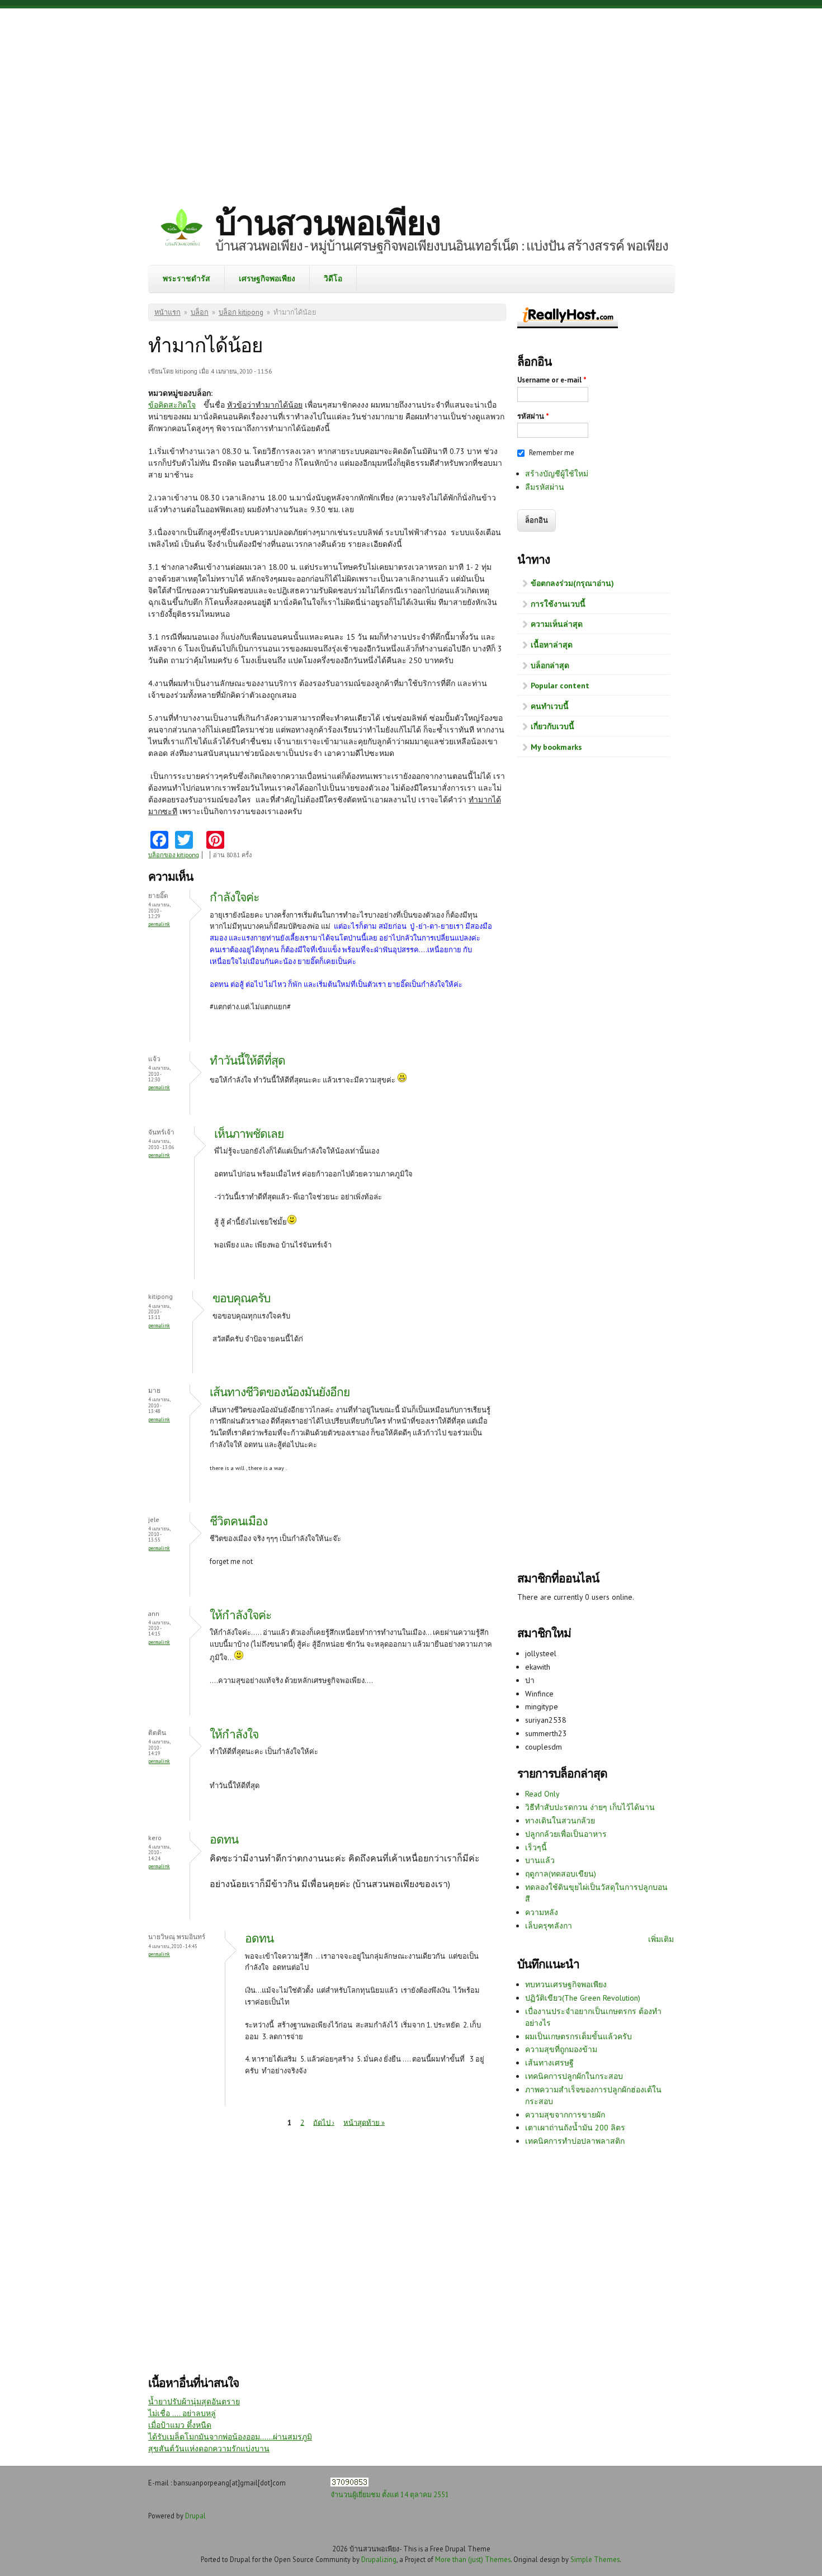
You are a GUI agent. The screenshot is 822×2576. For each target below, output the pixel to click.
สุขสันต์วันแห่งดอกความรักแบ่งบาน (209, 2449)
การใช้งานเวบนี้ (558, 604)
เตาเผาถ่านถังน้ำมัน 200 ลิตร (575, 2128)
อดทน (224, 1839)
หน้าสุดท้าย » (364, 2122)
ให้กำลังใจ (234, 1734)
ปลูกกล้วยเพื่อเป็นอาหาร (566, 1834)
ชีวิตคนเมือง (238, 1521)
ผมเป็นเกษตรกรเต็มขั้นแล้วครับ (578, 2036)
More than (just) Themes (473, 2559)
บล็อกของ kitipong (174, 855)
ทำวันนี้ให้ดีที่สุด (247, 1060)
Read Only (542, 1794)
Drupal (195, 2516)
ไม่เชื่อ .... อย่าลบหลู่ (182, 2413)
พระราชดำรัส (186, 278)
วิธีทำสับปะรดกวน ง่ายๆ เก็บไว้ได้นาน (590, 1807)
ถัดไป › (324, 2122)
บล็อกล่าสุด (550, 665)
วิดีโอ (333, 278)
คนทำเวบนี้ (550, 706)
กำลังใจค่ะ (234, 897)
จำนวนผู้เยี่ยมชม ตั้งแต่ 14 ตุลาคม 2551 (390, 2494)
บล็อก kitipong (241, 312)
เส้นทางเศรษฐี (549, 2063)
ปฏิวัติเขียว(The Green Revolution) (583, 1998)
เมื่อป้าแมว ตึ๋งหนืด (180, 2425)
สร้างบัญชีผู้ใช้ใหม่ (557, 474)
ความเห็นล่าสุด (557, 624)
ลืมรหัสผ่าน (545, 487)
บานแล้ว (540, 1860)
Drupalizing (379, 2559)
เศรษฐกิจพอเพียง (267, 278)
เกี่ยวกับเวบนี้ (552, 726)
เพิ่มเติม (661, 1939)
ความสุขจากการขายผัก (565, 2115)
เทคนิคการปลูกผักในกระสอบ (574, 2076)
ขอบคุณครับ (241, 1298)
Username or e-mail (552, 380)
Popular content (560, 686)
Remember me (552, 453)
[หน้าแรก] (182, 229)
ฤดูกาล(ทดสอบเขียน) (561, 1874)
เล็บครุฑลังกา (549, 1926)
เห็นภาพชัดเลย (249, 1134)
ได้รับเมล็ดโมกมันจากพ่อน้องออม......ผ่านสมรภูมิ (230, 2437)
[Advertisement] (411, 98)
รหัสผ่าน (533, 416)
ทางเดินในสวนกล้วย (560, 1821)
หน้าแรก (167, 312)
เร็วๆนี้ (536, 1847)
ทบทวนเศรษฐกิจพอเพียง (566, 1984)
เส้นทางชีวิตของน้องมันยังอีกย (280, 1392)
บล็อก (200, 312)
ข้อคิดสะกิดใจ (172, 405)
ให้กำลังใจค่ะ (240, 1615)
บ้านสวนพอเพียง (328, 223)
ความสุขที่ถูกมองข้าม (561, 2049)
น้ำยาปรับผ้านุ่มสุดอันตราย (194, 2402)
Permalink (159, 924)
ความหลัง (542, 1912)
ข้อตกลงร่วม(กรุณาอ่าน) (572, 583)
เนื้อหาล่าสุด (552, 645)
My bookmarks (556, 747)
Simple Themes (595, 2559)
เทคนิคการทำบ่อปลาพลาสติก (575, 2141)
